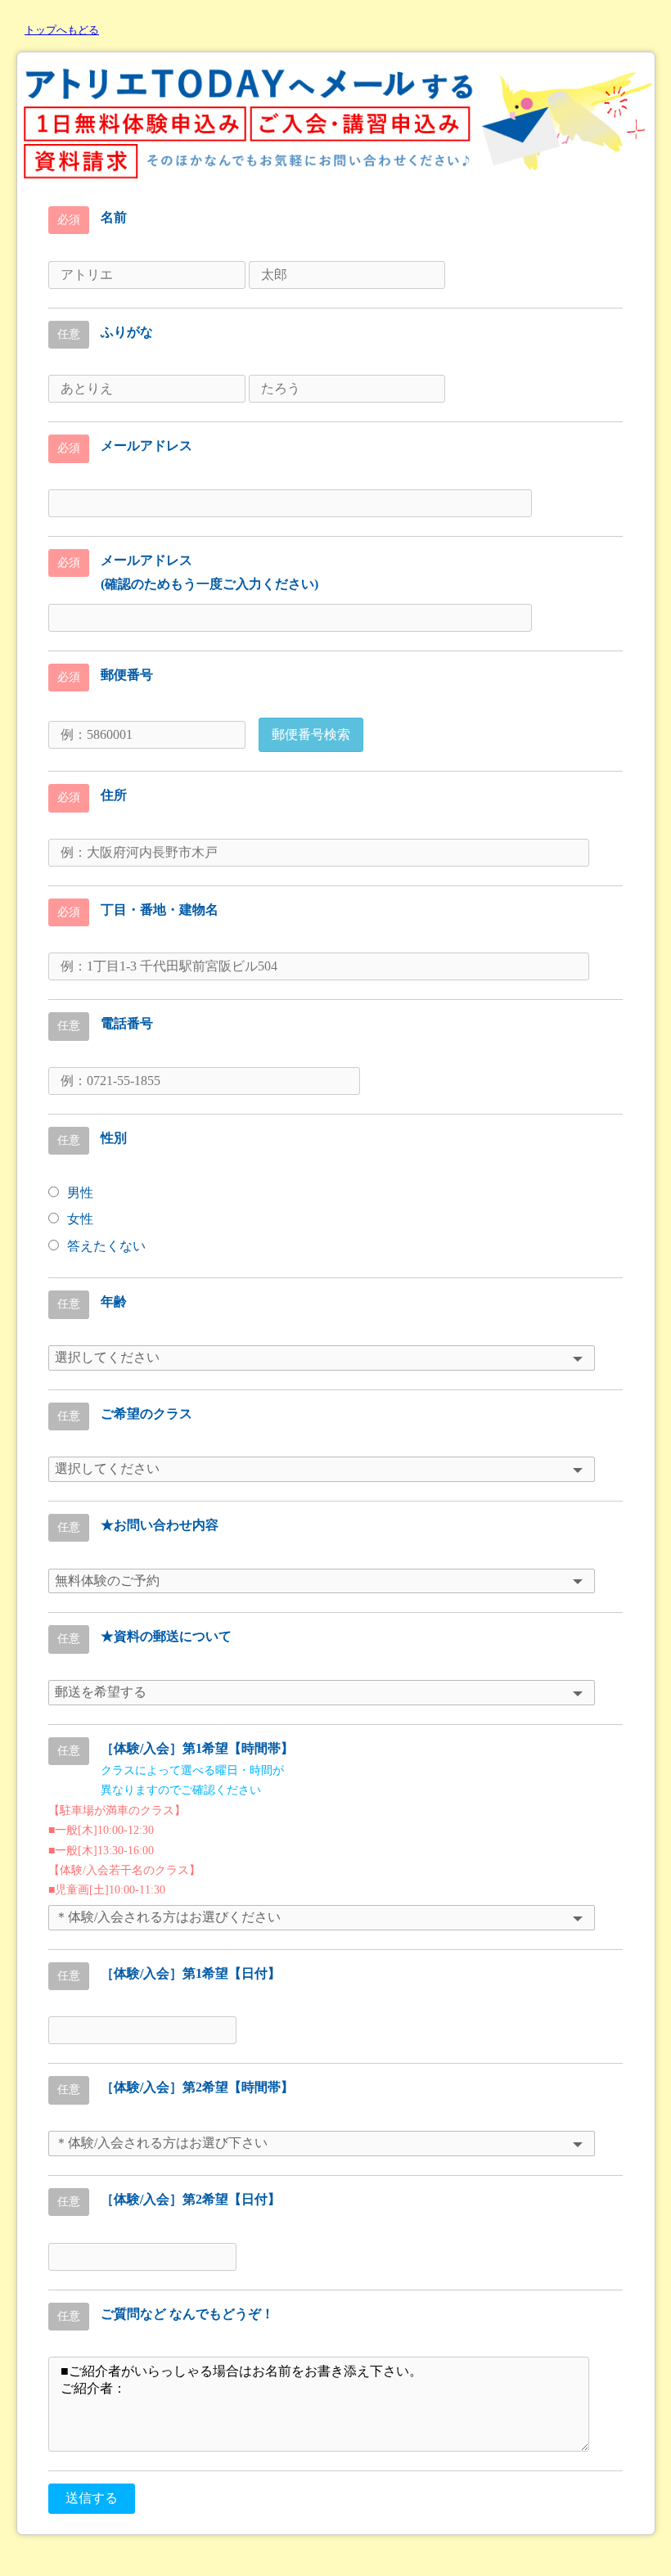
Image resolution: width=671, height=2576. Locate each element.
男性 (80, 1193)
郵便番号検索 (311, 734)
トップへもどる (62, 30)
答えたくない (106, 1246)
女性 (80, 1219)
